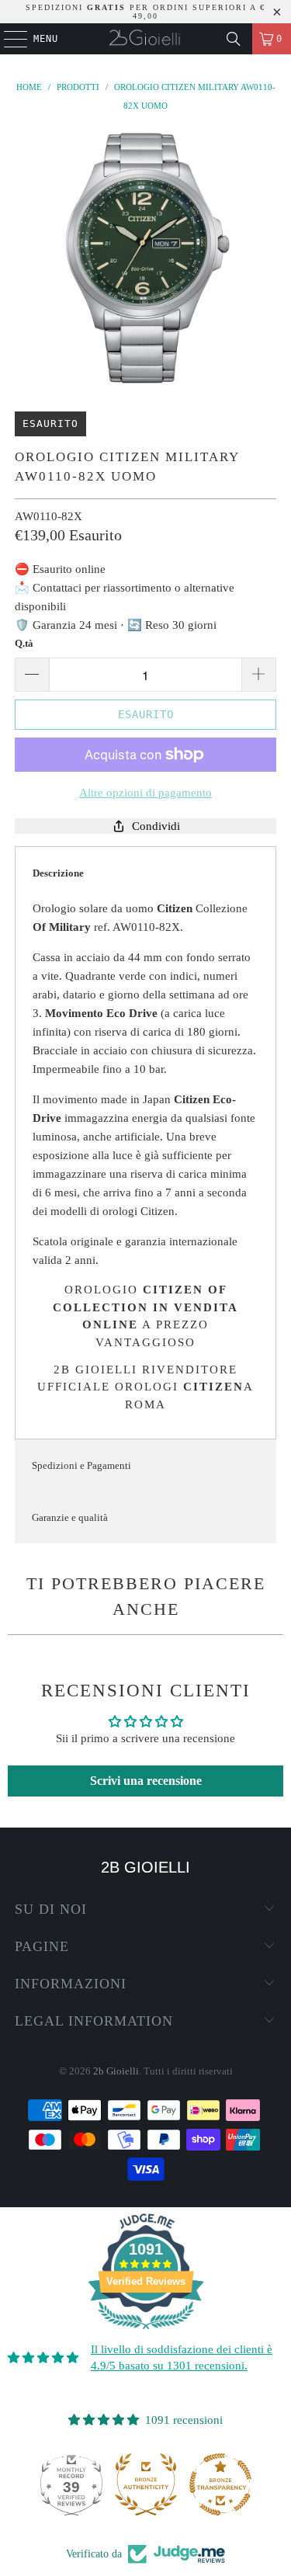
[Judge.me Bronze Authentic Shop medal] (98, 2484)
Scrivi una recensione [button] (146, 1781)
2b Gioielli (116, 2071)
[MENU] (7, 39)
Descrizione (58, 873)
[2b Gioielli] (146, 39)
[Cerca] (234, 39)
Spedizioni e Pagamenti (81, 1465)
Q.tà (24, 643)
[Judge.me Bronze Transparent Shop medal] (172, 2484)
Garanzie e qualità (70, 1517)
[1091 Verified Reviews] (146, 2332)
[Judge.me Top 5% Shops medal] (247, 2484)
